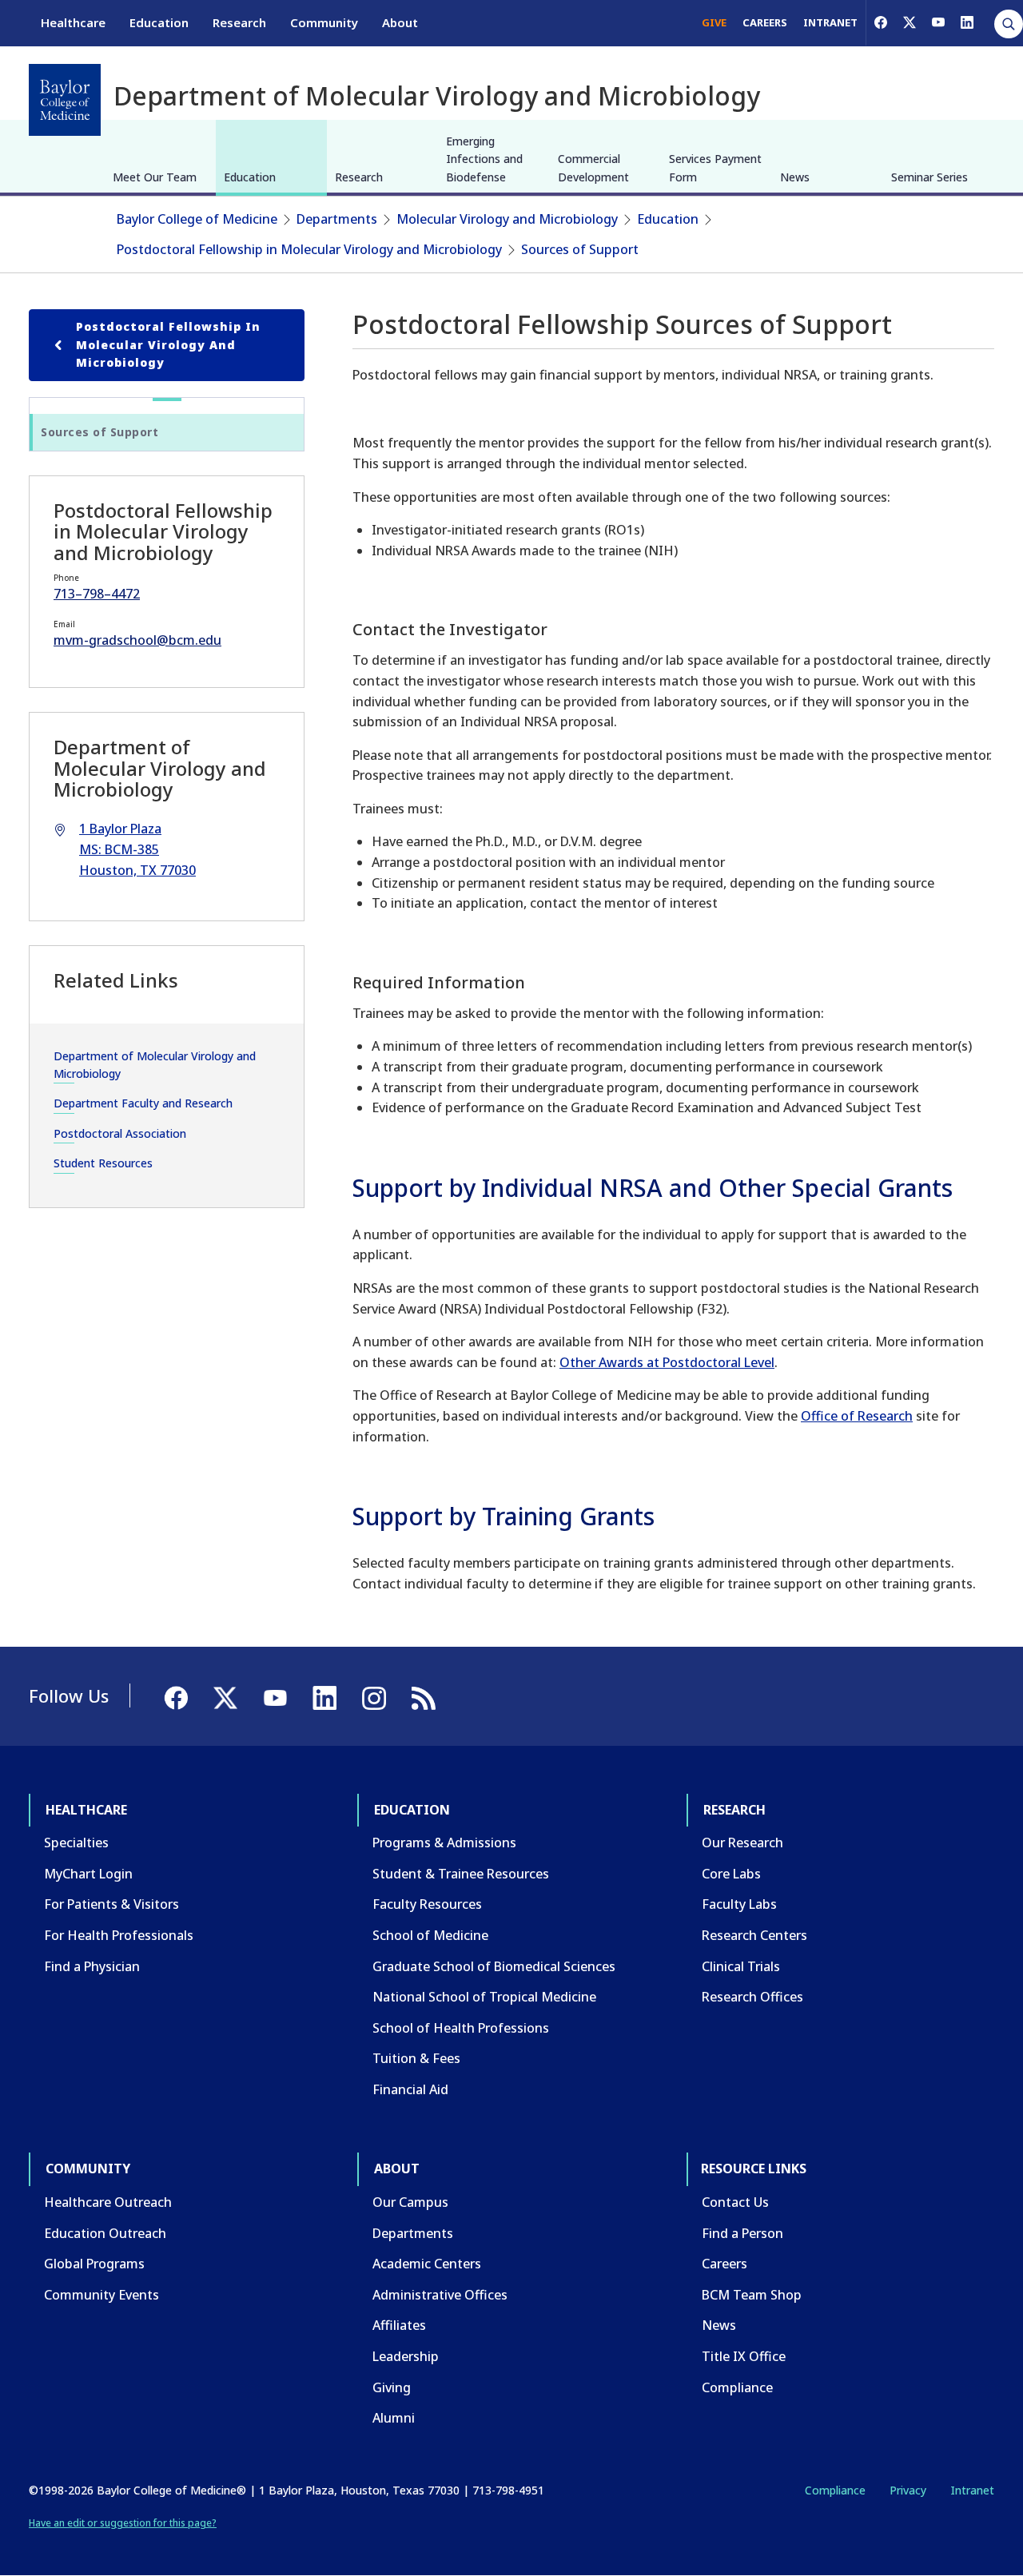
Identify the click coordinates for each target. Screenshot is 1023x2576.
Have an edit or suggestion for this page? (123, 2523)
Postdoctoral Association (120, 1133)
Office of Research (857, 1416)
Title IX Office (744, 2356)
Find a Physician (92, 1966)
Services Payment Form (715, 167)
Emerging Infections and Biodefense (484, 159)
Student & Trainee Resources (461, 1874)
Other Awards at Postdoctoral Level (667, 1362)
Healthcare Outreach (108, 2202)
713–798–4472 (97, 594)
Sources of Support (580, 249)
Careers (724, 2264)
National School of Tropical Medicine (484, 1997)
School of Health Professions (461, 2028)
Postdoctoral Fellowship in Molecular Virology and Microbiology (309, 249)
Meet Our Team (155, 177)
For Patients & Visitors (111, 1904)
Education (159, 22)
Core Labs (731, 1874)
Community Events (102, 2295)
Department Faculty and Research (143, 1103)
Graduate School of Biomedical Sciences (494, 1966)
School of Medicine (430, 1935)
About (400, 22)
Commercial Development (593, 167)
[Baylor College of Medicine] (65, 100)
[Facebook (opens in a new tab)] (881, 22)
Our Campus (410, 2202)
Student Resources (103, 1163)
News (795, 177)
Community (324, 22)
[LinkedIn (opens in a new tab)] (967, 22)
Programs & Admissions (444, 1843)
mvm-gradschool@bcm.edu (137, 640)
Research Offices (752, 1997)
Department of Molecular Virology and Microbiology (155, 1065)
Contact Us (735, 2202)
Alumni (394, 2418)
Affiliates (399, 2325)
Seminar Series (929, 177)
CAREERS (765, 22)
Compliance (737, 2387)
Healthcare (73, 22)
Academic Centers (427, 2264)
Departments (337, 219)
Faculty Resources (427, 1904)
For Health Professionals (119, 1935)
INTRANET (830, 22)
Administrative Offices (440, 2295)
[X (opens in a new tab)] (910, 22)
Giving (392, 2387)
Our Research (742, 1843)
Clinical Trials (741, 1966)
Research (239, 22)
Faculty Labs (739, 1904)
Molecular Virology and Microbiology (507, 219)
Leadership (406, 2356)
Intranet (972, 2490)
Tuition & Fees (416, 2058)
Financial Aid (410, 2089)
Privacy (908, 2490)
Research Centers (754, 1935)
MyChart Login (88, 1874)
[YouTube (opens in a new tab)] (938, 22)
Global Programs (94, 2264)
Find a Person (742, 2233)
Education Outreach (105, 2233)
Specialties (76, 1843)
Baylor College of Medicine (197, 219)
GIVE (714, 22)
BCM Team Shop (752, 2295)
